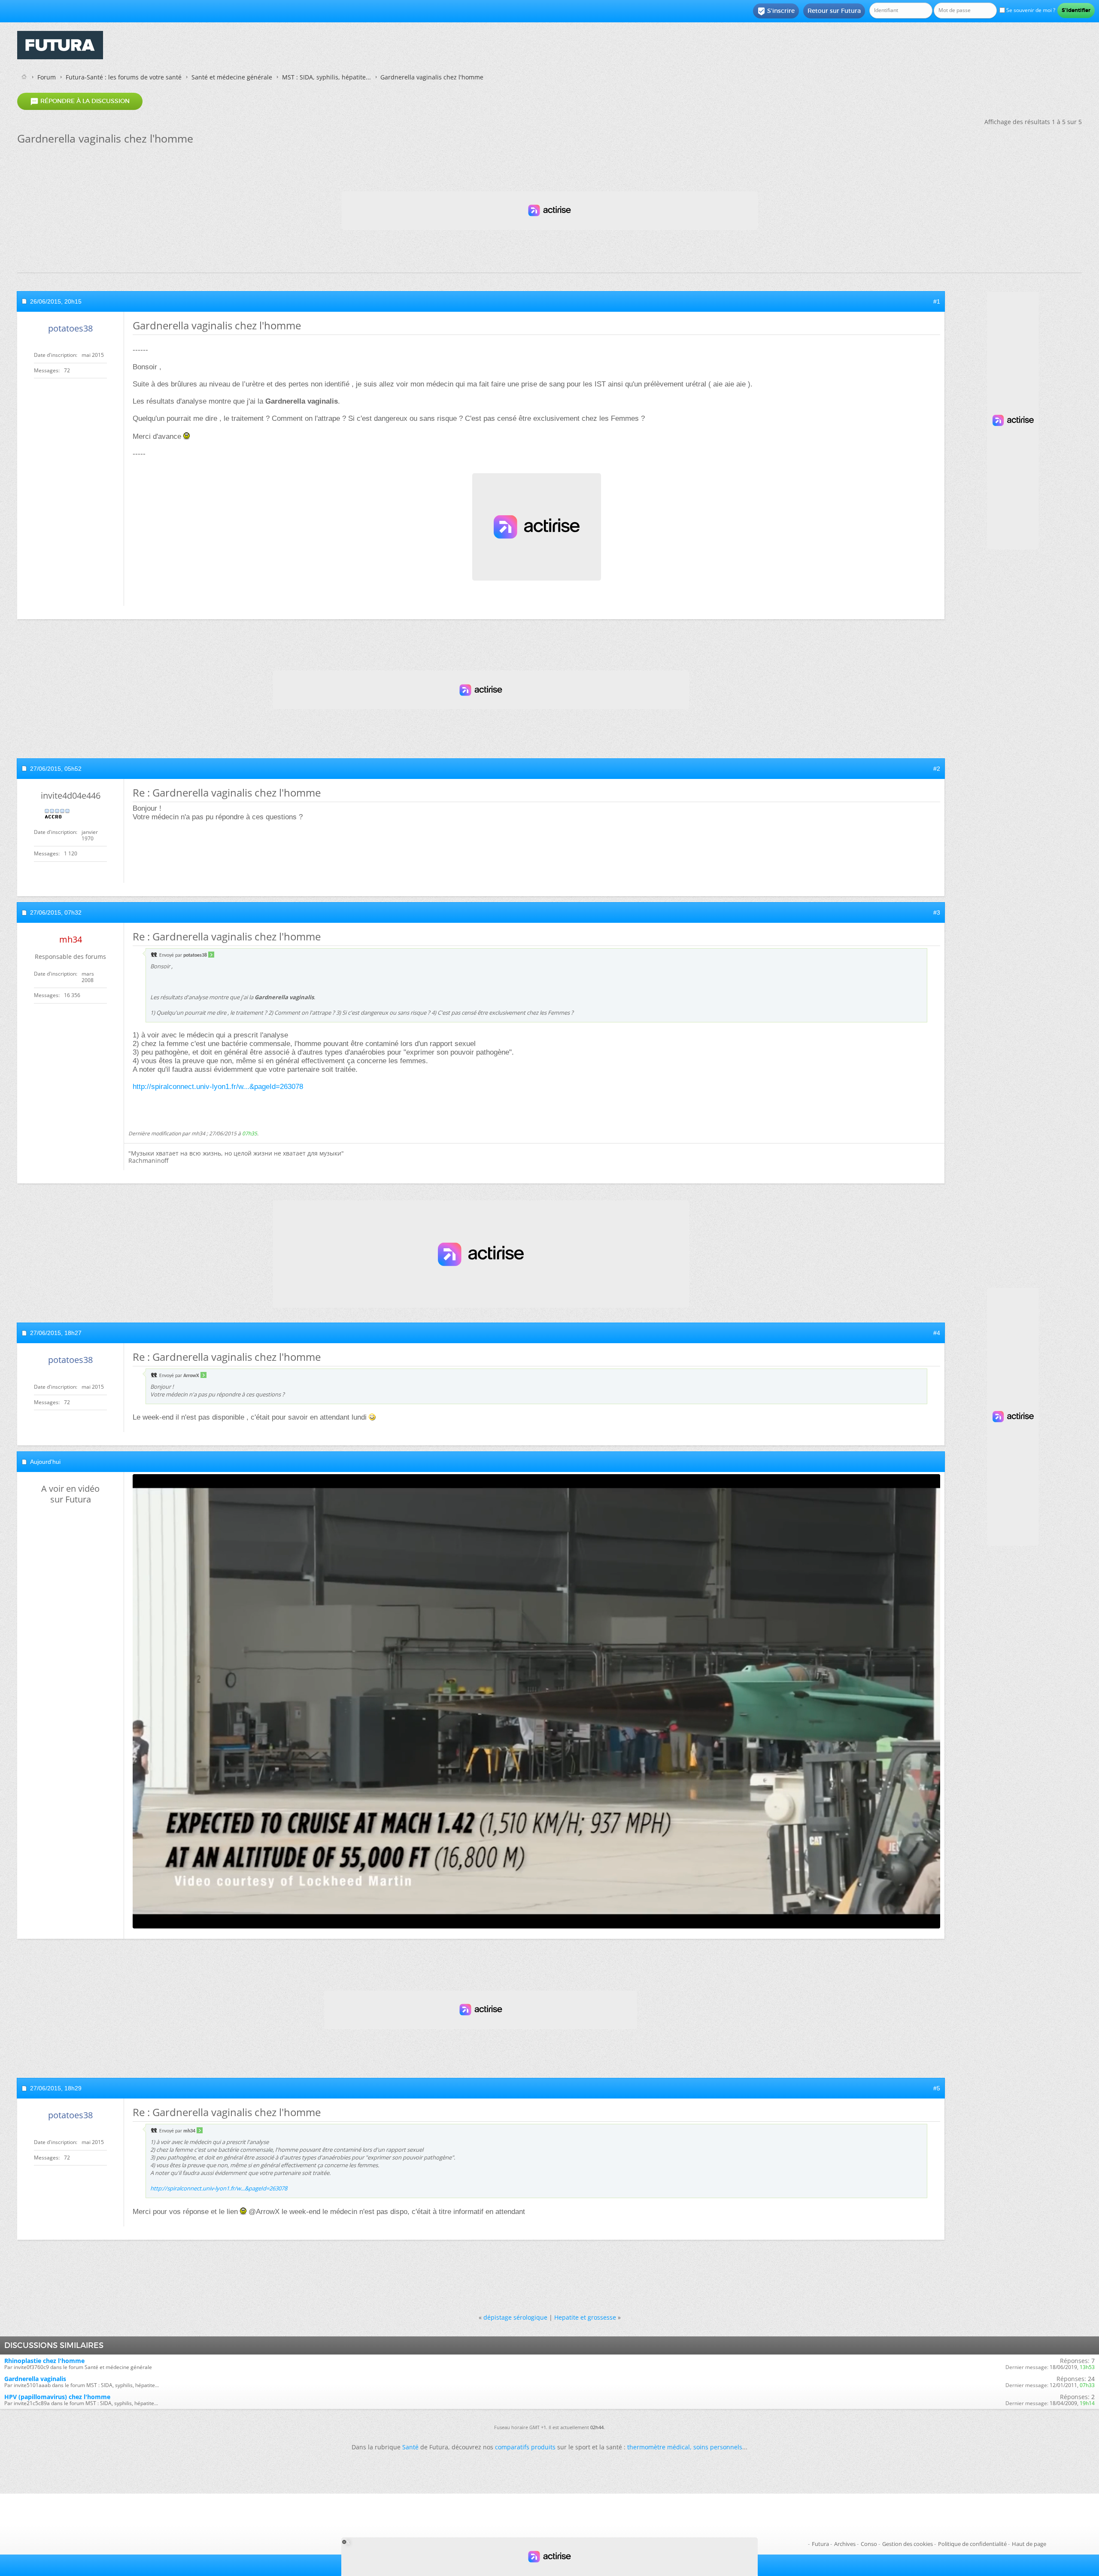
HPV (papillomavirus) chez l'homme (57, 2397)
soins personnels (718, 2447)
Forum (47, 77)
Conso (869, 2544)
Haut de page (1029, 2544)
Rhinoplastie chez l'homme (44, 2361)
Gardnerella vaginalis (35, 2379)
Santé (410, 2447)
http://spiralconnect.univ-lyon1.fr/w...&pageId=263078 (218, 1087)
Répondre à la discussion (80, 101)
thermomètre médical (659, 2447)
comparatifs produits (525, 2447)
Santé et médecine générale (232, 77)
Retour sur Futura (834, 11)
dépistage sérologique (515, 2317)
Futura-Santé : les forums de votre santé (124, 77)
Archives (845, 2544)
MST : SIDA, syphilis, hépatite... (326, 77)
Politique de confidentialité (972, 2544)
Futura (820, 2544)
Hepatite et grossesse (585, 2317)
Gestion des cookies (908, 2544)
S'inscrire (776, 11)
